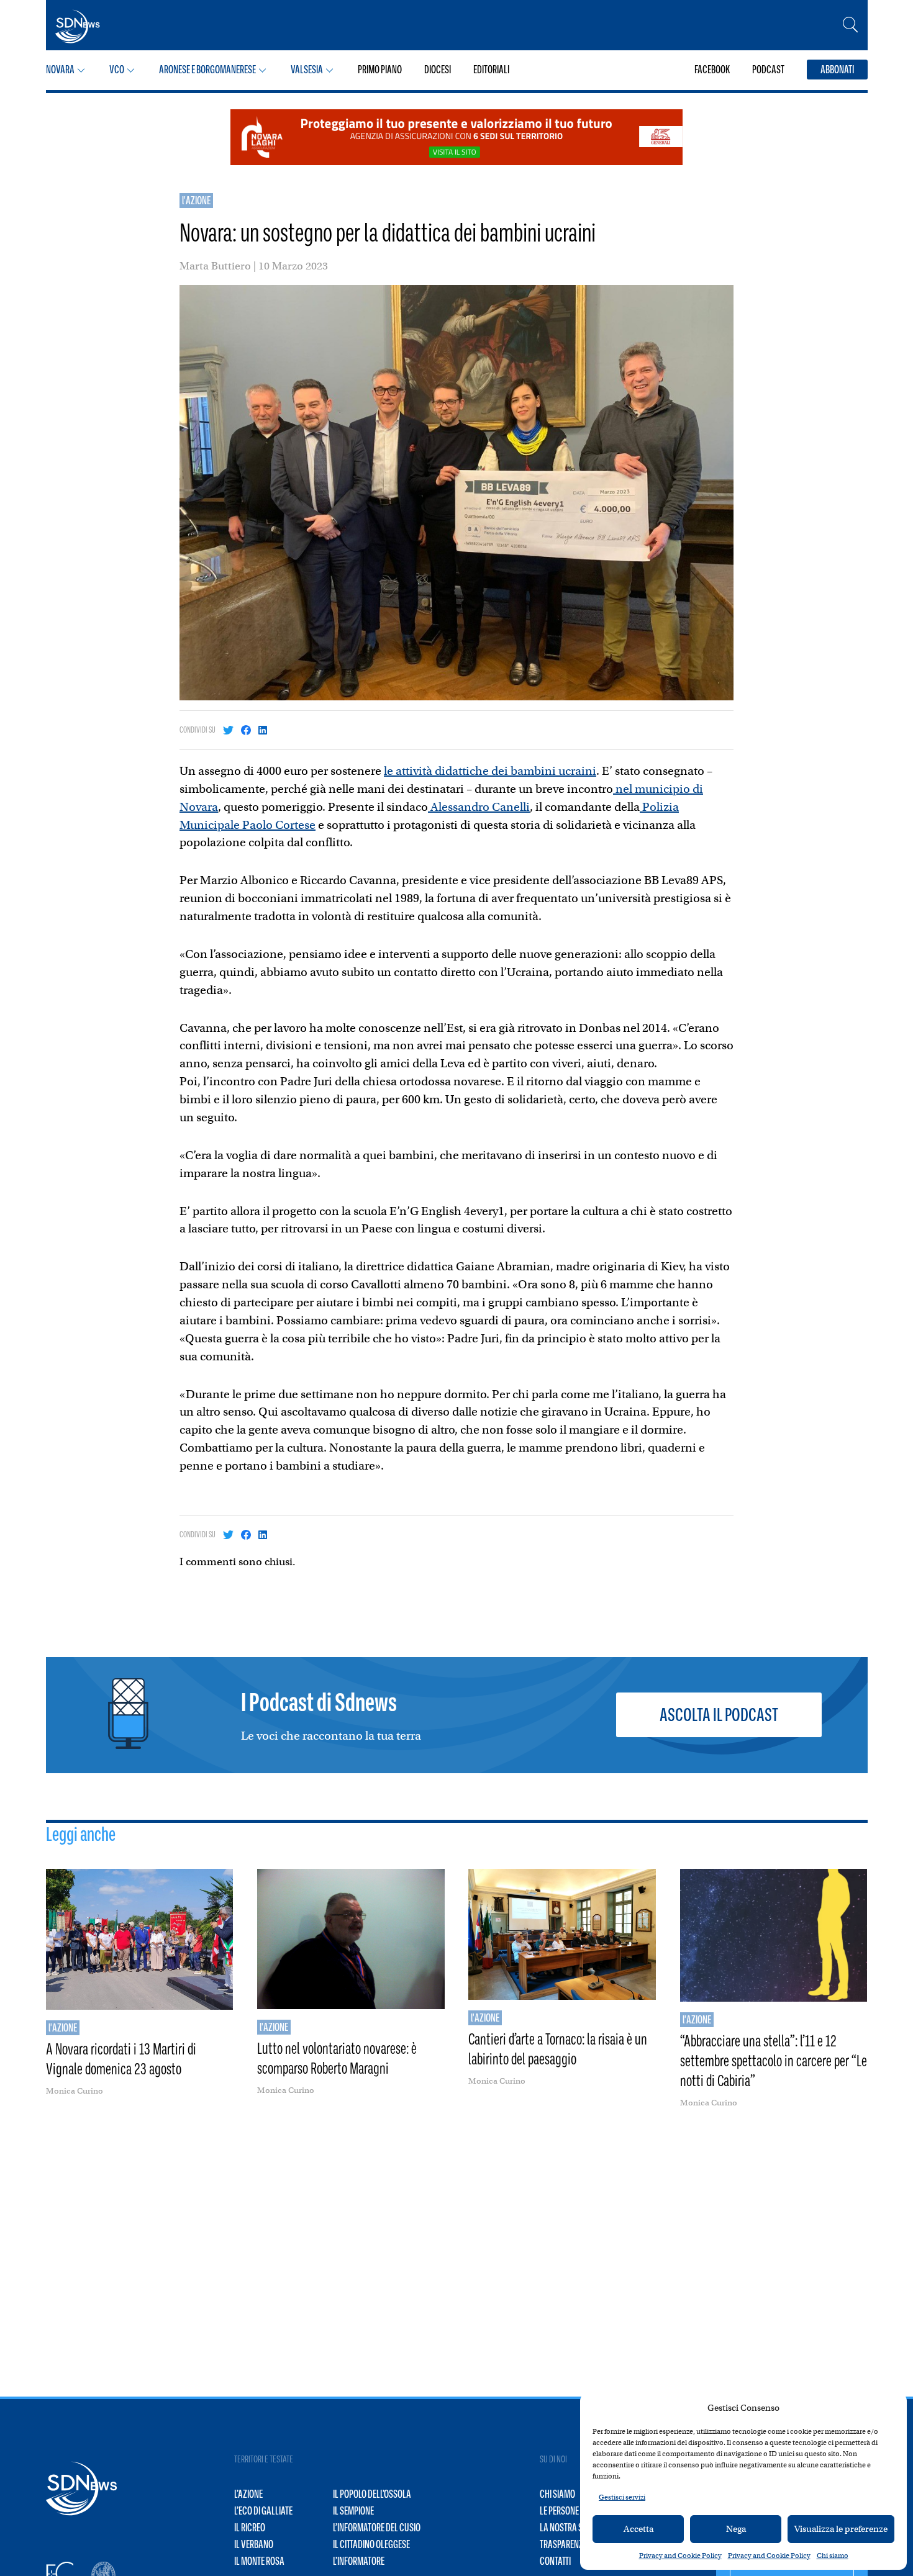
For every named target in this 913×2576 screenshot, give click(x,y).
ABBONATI (837, 70)
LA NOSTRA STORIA (571, 2528)
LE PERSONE (559, 2511)
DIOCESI (438, 70)
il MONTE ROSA (259, 2561)
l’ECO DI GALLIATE (263, 2511)
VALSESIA (307, 70)
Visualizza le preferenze (841, 2529)
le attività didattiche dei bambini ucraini (490, 771)
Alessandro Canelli (479, 807)
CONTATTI (555, 2561)
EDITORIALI (491, 70)
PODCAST (768, 70)
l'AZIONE (196, 201)
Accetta (638, 2529)
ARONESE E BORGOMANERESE (207, 70)
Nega (736, 2529)
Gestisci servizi (622, 2497)
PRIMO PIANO (380, 70)
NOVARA (60, 70)
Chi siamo (833, 2556)
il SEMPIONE (353, 2511)
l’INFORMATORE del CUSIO (377, 2528)
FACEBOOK (712, 70)
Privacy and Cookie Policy (680, 2556)
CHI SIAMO (557, 2494)
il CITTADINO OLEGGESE (371, 2544)
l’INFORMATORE (359, 2561)
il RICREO (250, 2528)
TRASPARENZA (564, 2544)
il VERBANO (254, 2544)
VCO (117, 70)
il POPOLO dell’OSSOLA (372, 2494)
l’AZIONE (248, 2494)
